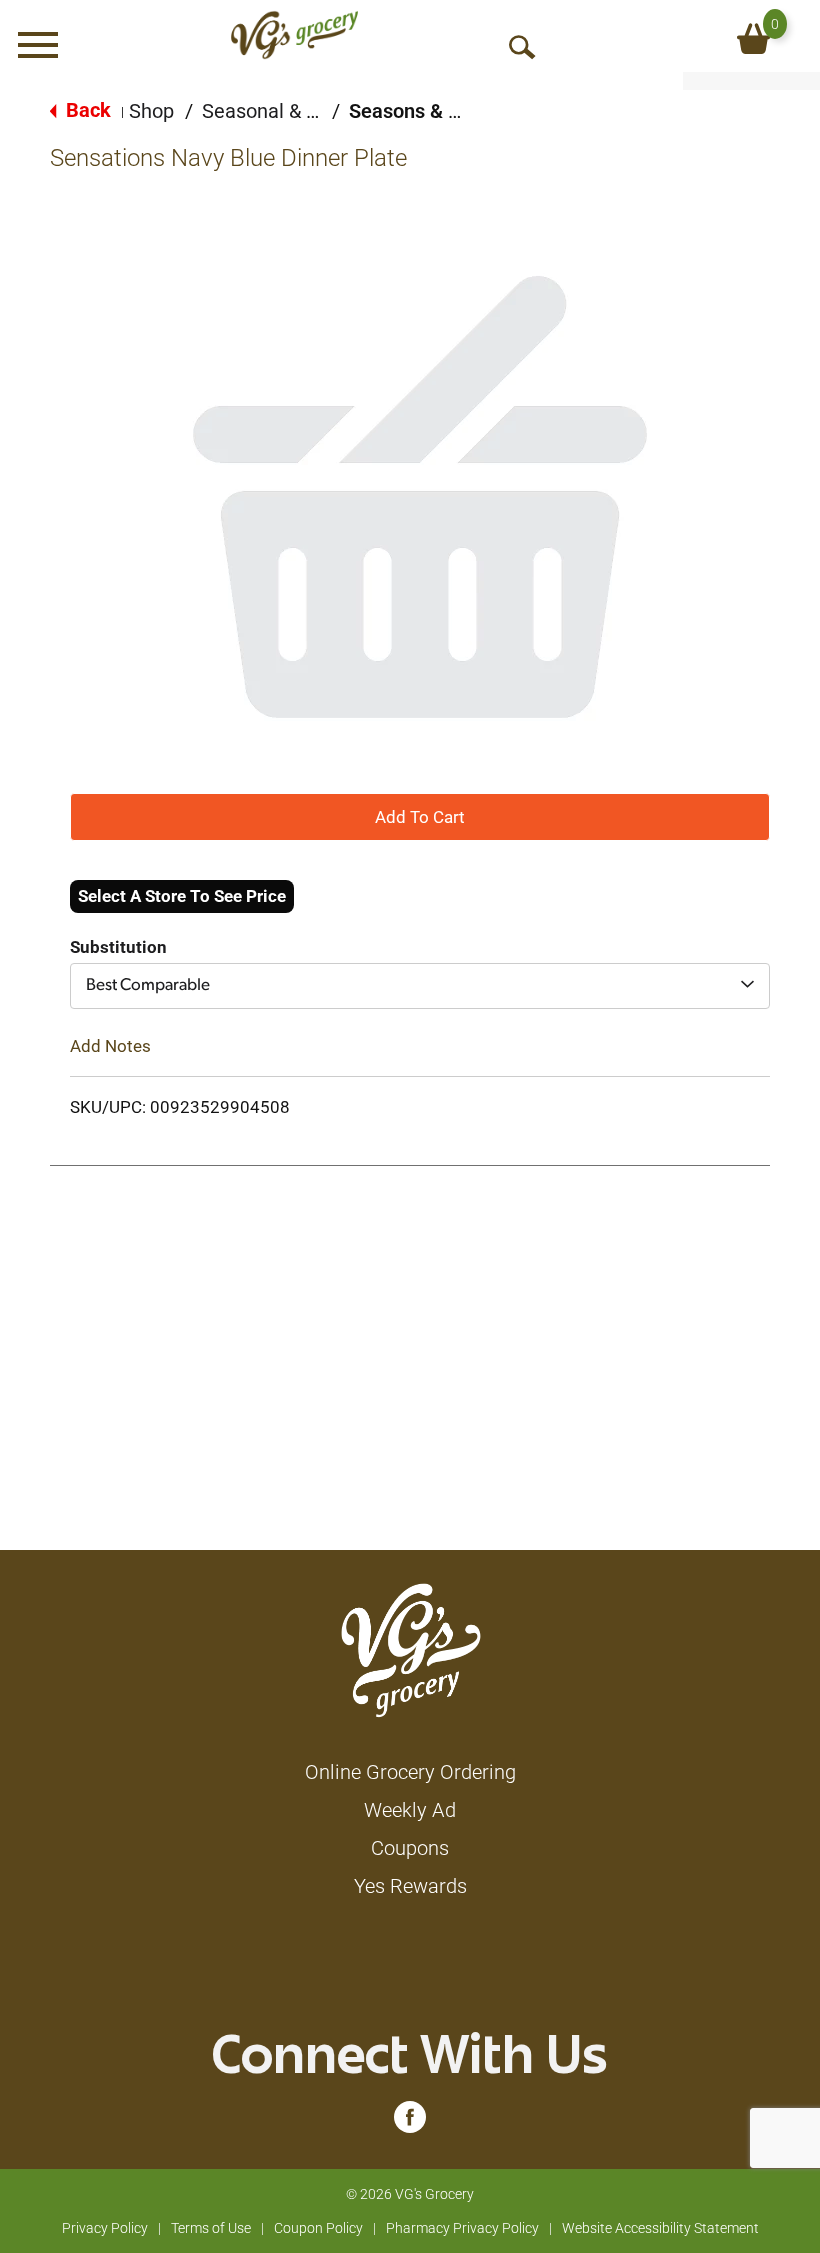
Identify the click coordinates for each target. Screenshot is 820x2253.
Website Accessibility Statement (660, 2228)
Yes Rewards (410, 1886)
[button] (420, 816)
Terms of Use (211, 2228)
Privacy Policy (105, 2228)
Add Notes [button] (110, 1046)
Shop (151, 111)
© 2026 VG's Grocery (410, 2194)
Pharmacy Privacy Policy (462, 2228)
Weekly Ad (410, 1810)
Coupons (410, 1848)
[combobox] (420, 986)
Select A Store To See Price (182, 896)
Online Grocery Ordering (410, 1772)
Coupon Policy (318, 2228)
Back (86, 110)
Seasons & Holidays (437, 111)
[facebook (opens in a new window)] (410, 2122)
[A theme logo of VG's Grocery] (294, 35)
